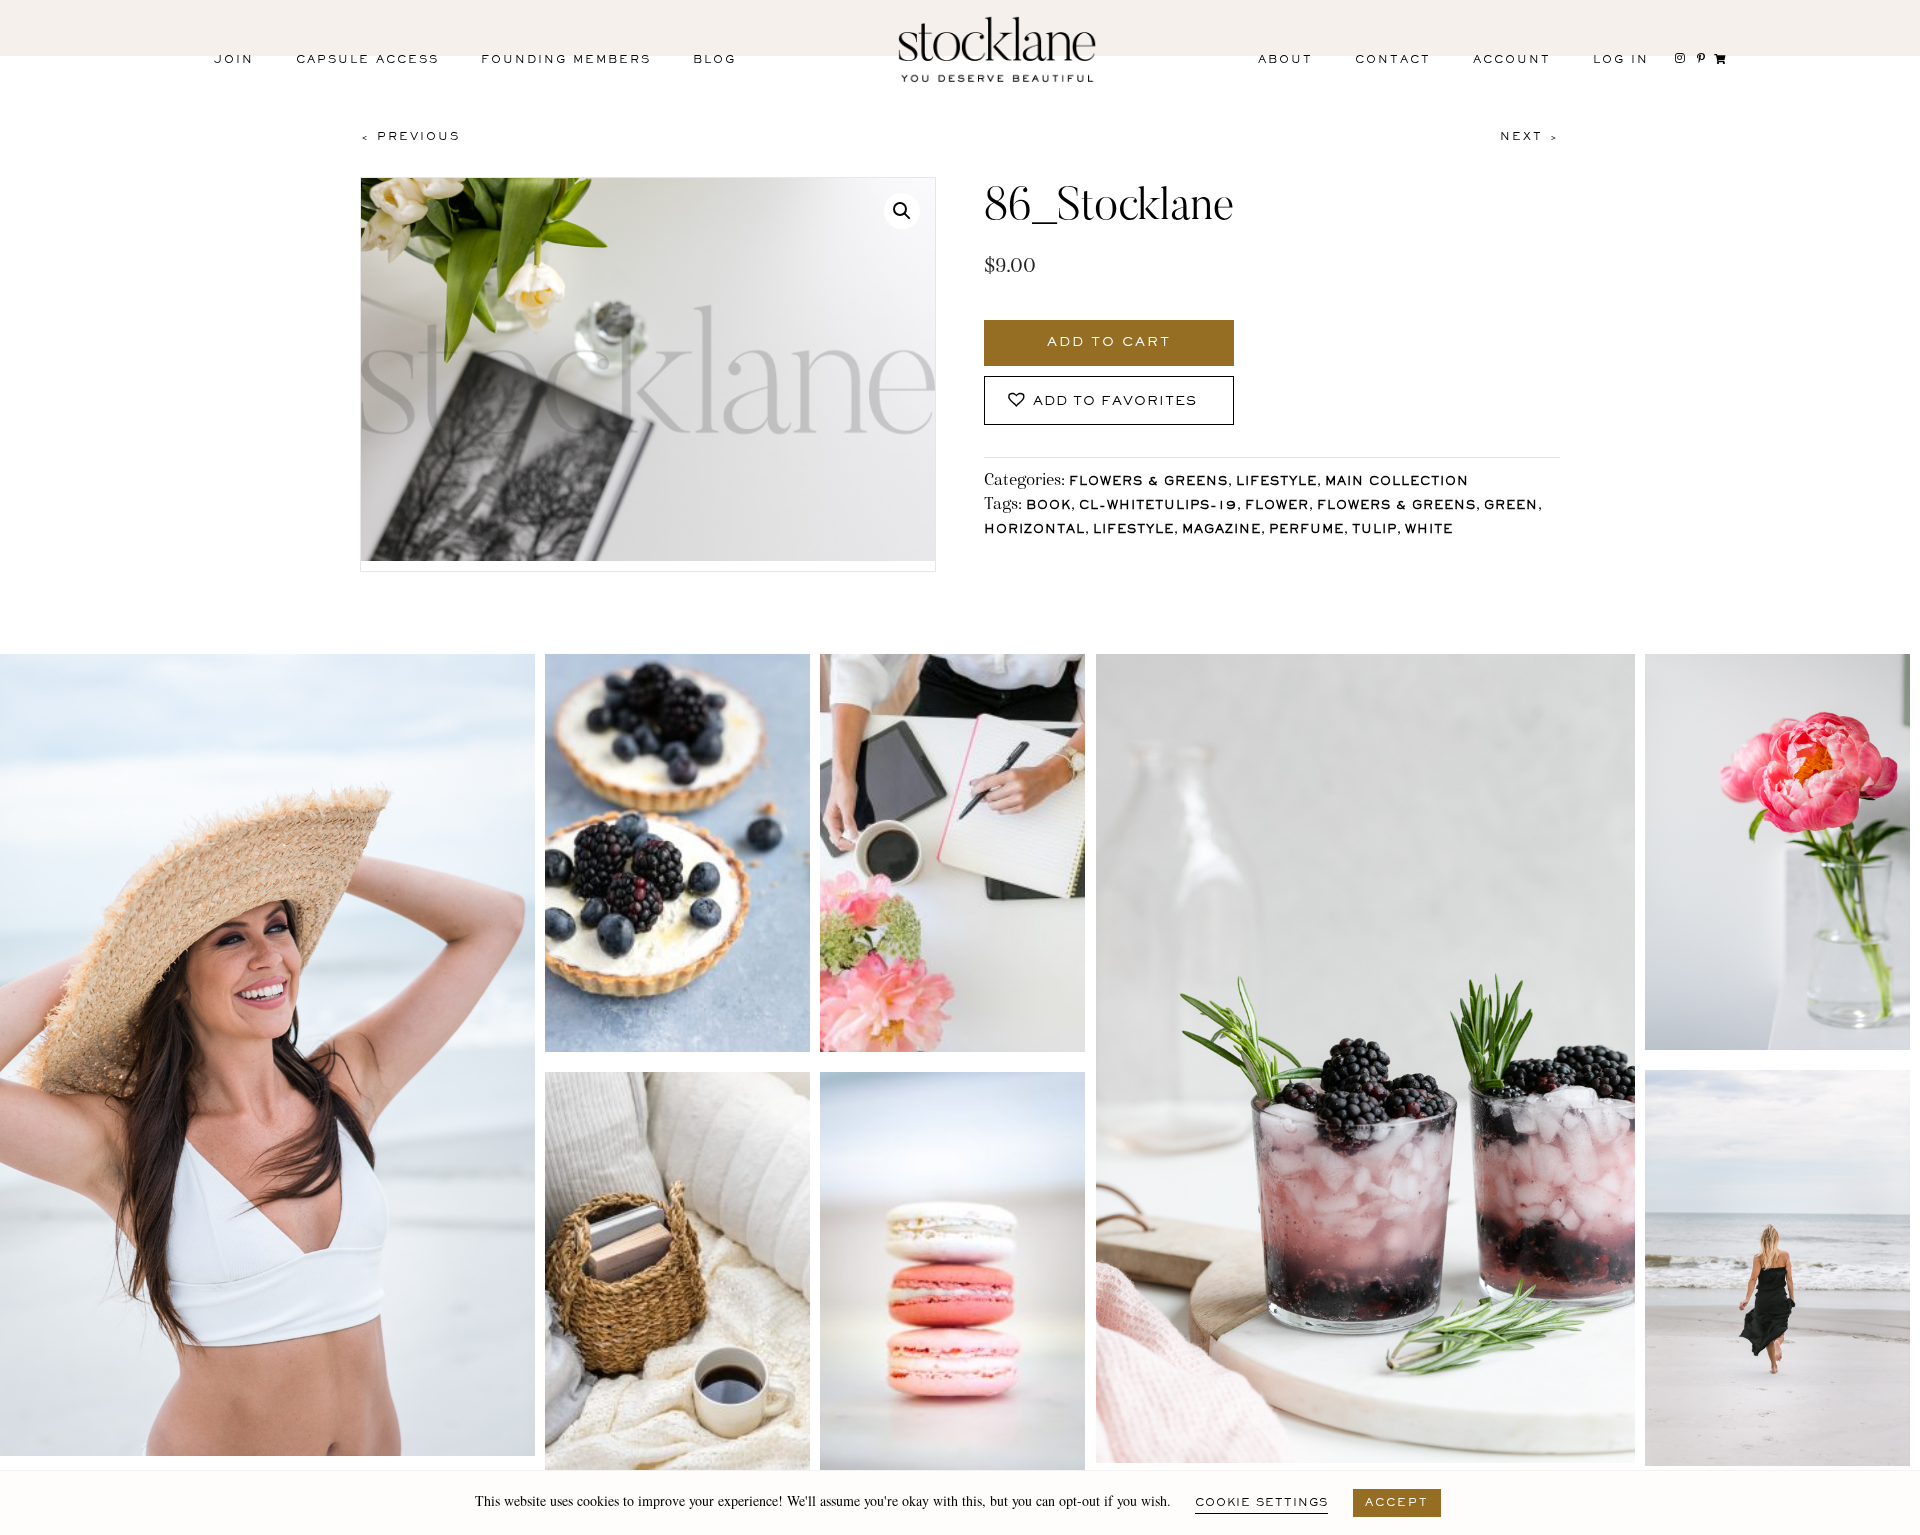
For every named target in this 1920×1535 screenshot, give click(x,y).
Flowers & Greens (1148, 482)
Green (1511, 506)
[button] (902, 211)
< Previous (410, 137)
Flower (1277, 506)
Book (1048, 506)
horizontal (1034, 530)
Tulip (1374, 530)
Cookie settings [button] (1261, 1503)
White (1429, 530)
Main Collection (1397, 482)
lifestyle (1133, 530)
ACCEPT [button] (1397, 1503)
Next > (1530, 137)
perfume (1306, 530)
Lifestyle (1276, 482)
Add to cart (1109, 343)
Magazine (1221, 530)
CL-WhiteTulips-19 (1158, 506)
